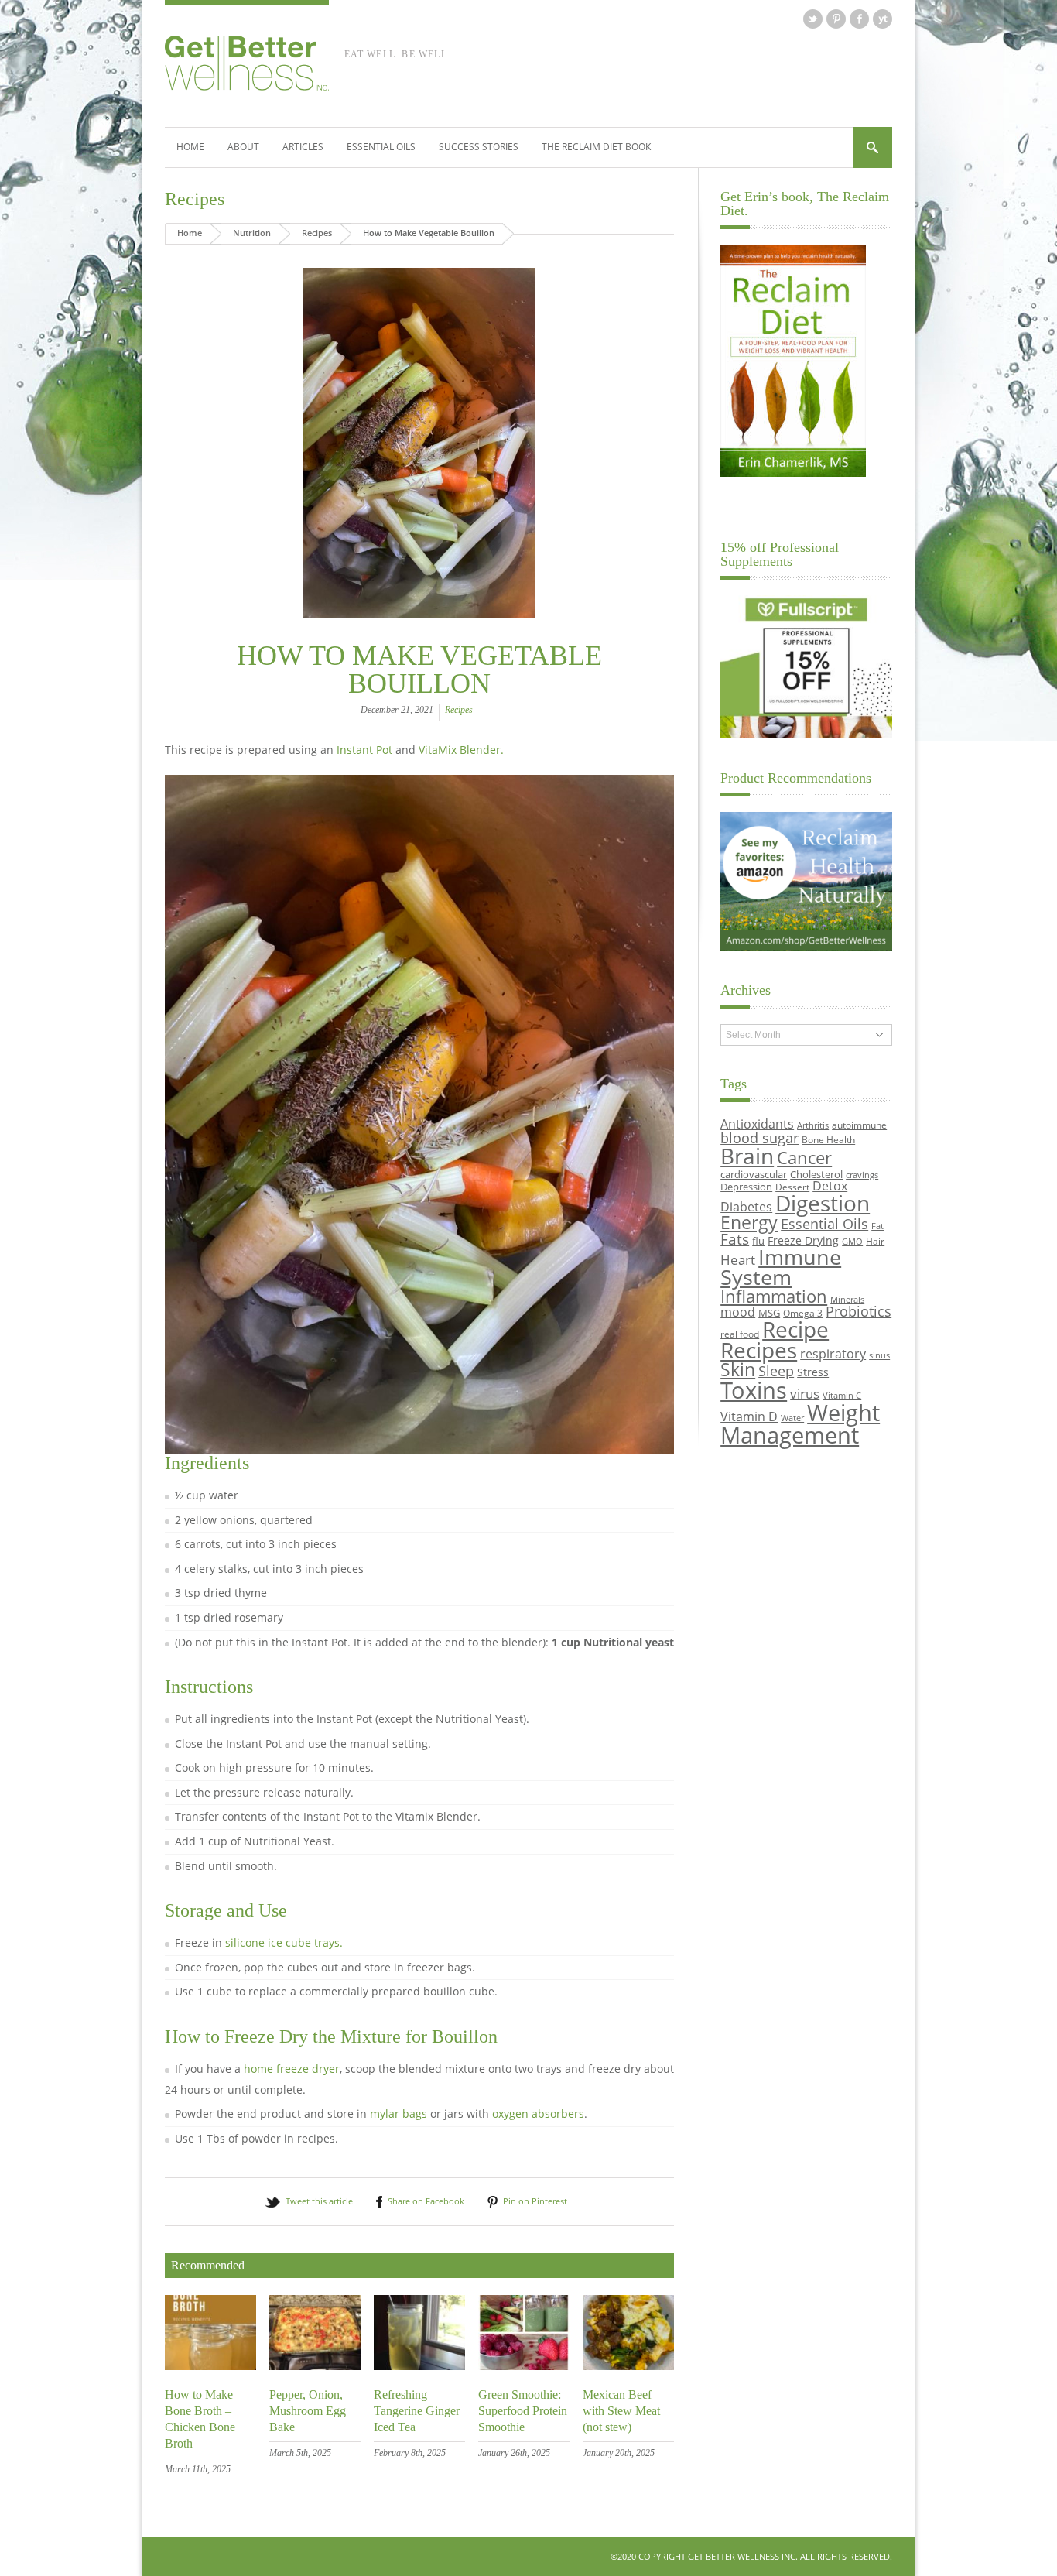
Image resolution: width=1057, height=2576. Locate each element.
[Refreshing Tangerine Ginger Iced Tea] (419, 2366)
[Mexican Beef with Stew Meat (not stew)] (628, 2366)
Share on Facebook (426, 2201)
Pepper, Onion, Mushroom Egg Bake (308, 2411)
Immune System (781, 1267)
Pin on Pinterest (535, 2201)
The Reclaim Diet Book (596, 147)
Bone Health (828, 1139)
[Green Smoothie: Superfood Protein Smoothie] (524, 2366)
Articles (303, 147)
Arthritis (813, 1125)
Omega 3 (803, 1313)
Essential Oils (381, 147)
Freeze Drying (803, 1240)
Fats (735, 1239)
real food (740, 1334)
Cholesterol (816, 1174)
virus (805, 1394)
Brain (747, 1156)
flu (758, 1241)
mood (738, 1312)
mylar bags (399, 2114)
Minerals (847, 1300)
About (243, 147)
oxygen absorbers (538, 2114)
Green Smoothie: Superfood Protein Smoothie (523, 2411)
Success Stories (479, 147)
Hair (875, 1241)
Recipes (195, 199)
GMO (852, 1242)
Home (190, 147)
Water (792, 1418)
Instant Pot (363, 750)
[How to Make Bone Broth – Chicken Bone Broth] (210, 2366)
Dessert (792, 1187)
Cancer (804, 1157)
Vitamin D (749, 1416)
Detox (830, 1186)
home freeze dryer (292, 2069)
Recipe (795, 1329)
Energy (749, 1223)
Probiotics (859, 1311)
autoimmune (859, 1125)
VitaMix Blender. (461, 750)
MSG (769, 1313)
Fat (877, 1226)
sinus (879, 1355)
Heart (738, 1260)
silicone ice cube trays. (284, 1942)
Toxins (754, 1390)
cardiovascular (754, 1174)
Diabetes (746, 1207)
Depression (746, 1187)
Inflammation (774, 1296)
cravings (862, 1175)
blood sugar (759, 1137)
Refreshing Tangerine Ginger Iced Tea (417, 2411)
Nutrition (252, 233)
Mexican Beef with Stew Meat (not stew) (621, 2411)
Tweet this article (319, 2201)
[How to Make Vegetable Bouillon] (419, 443)
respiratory (833, 1353)
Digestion (823, 1203)
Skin (738, 1370)
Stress (813, 1372)
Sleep (776, 1371)
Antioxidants (757, 1124)
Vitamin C (842, 1396)
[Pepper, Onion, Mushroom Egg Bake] (315, 2366)
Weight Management (800, 1424)
